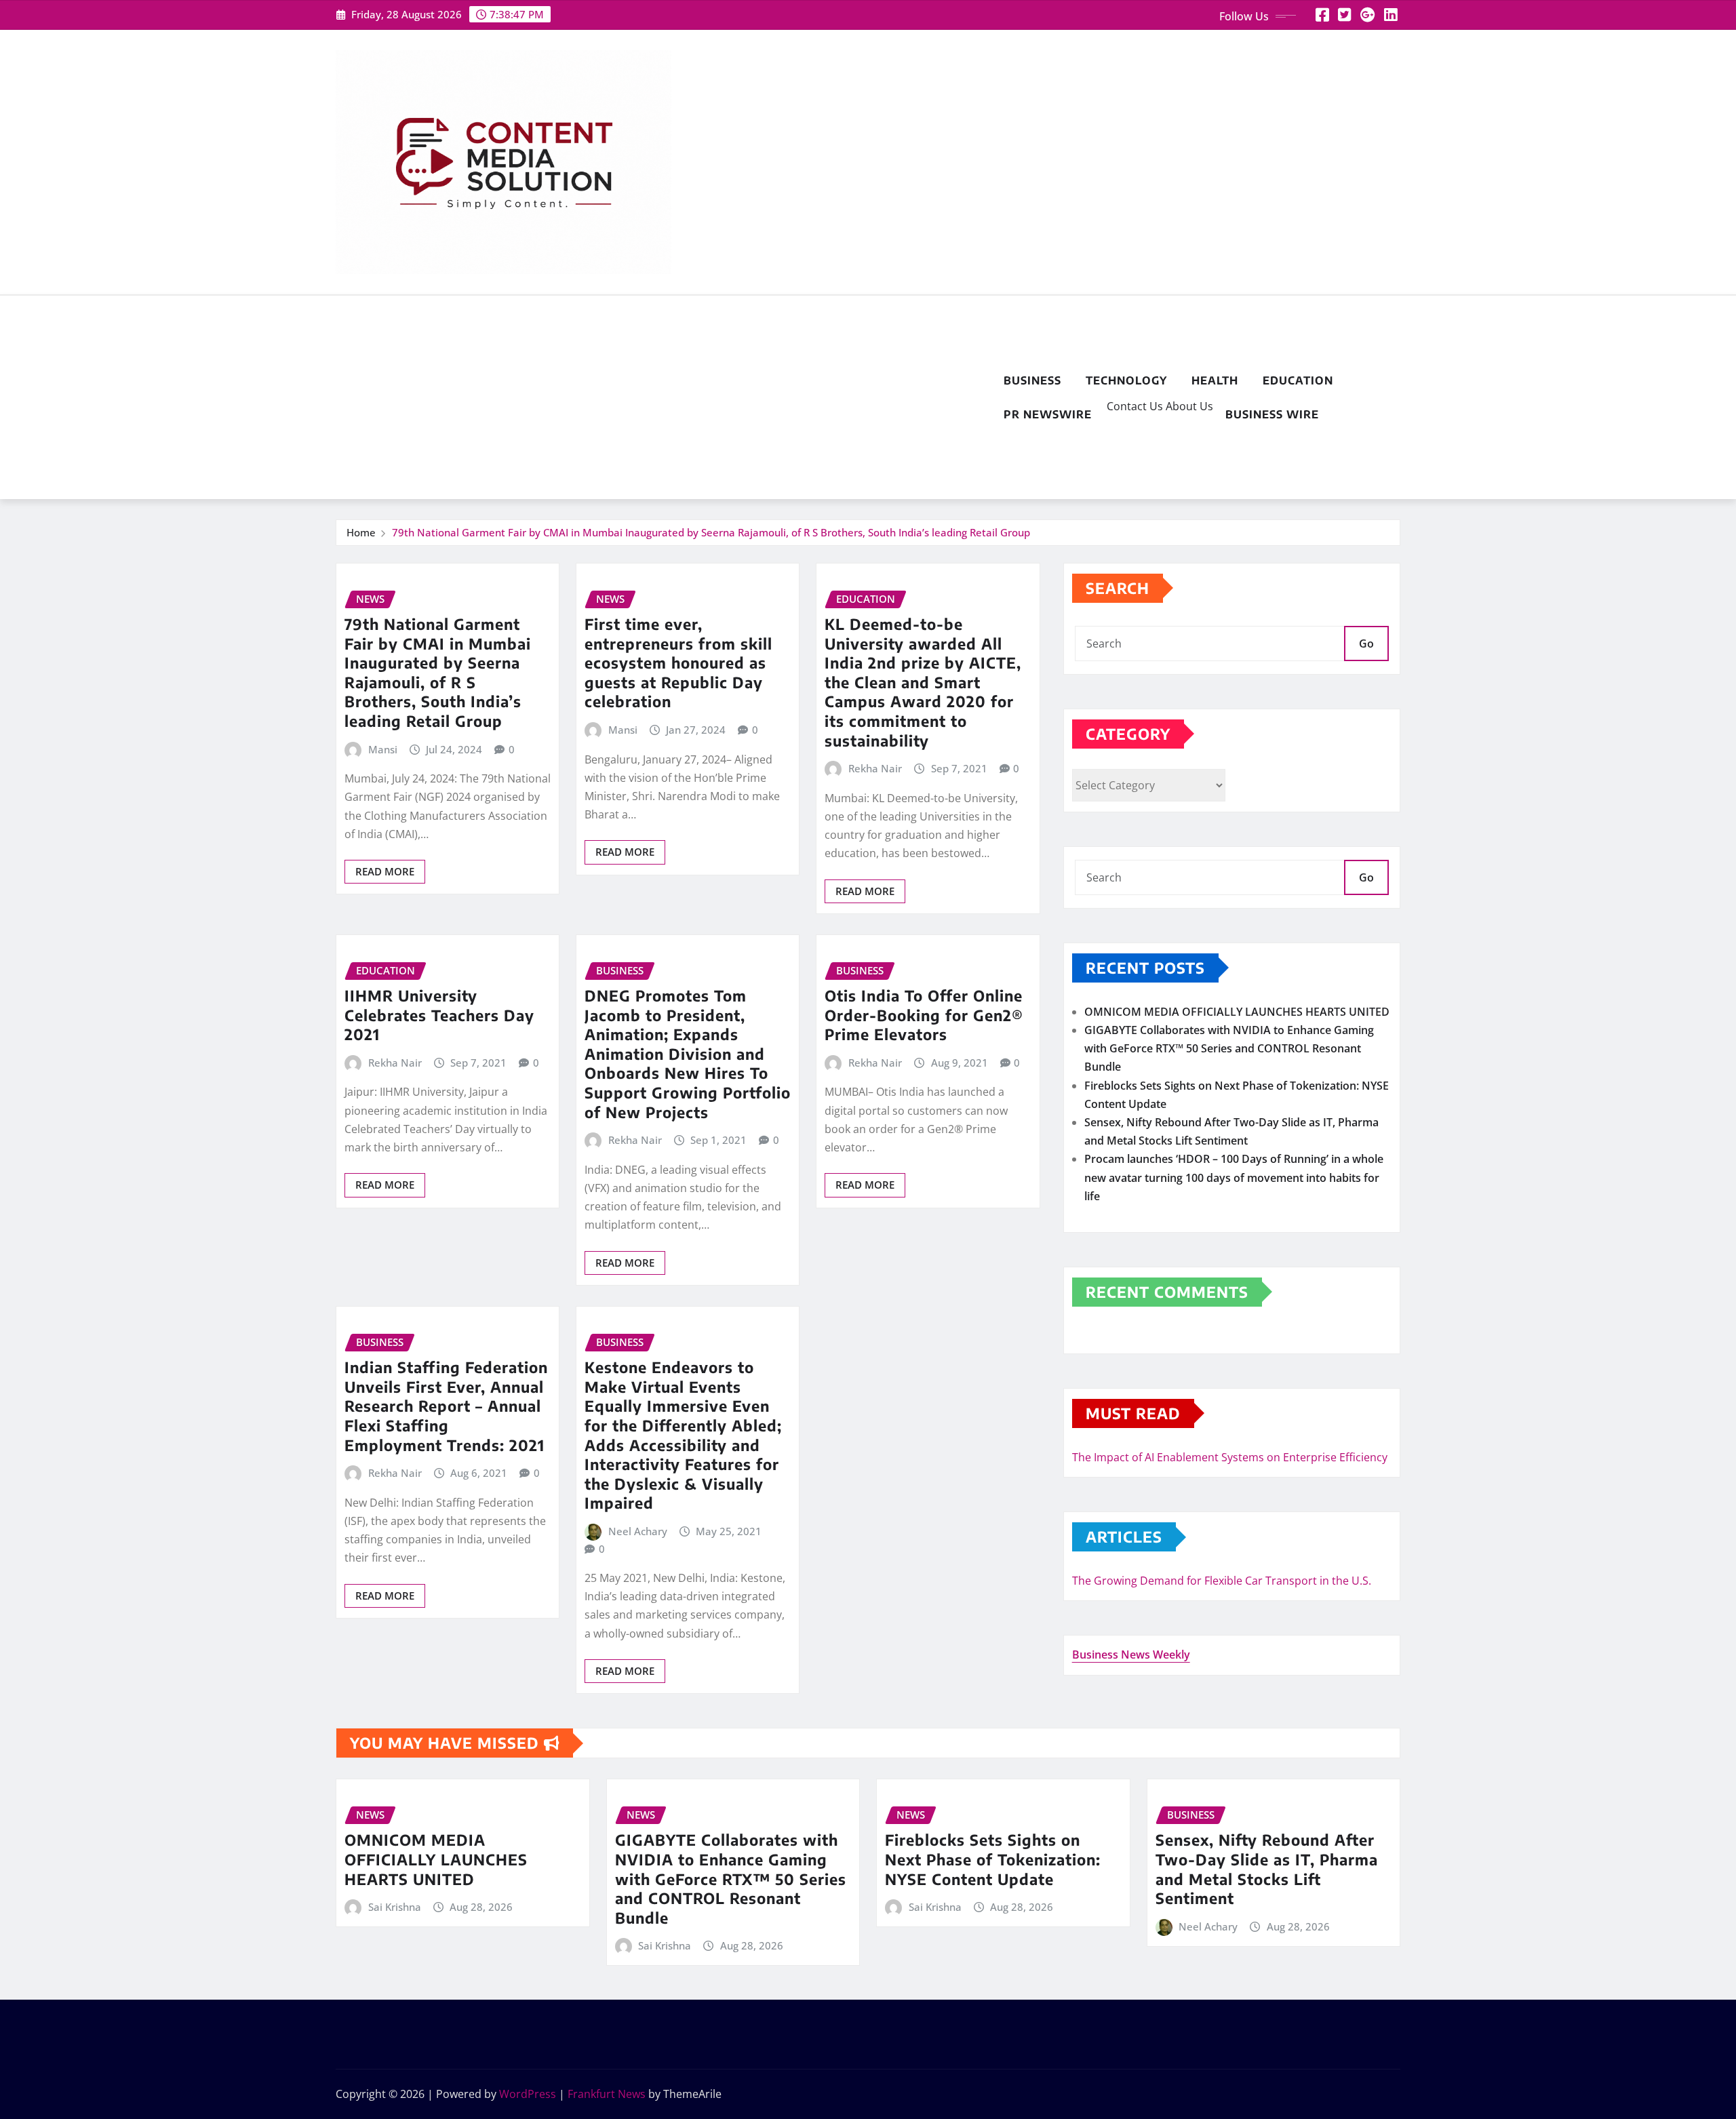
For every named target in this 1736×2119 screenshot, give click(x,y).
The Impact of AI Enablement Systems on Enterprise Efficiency (1230, 1457)
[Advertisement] (664, 398)
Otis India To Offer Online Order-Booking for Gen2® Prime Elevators (924, 1015)
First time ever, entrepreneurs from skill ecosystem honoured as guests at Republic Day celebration (678, 662)
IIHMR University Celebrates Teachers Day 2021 (439, 1015)
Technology (1126, 380)
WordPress (528, 2094)
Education (1298, 380)
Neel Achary (638, 1531)
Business (1032, 380)
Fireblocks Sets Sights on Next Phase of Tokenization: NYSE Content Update (993, 1859)
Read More (385, 871)
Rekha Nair (875, 768)
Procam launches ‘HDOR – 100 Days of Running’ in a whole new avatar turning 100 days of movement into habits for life (1234, 1177)
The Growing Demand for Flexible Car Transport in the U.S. (1222, 1581)
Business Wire (1272, 414)
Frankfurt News (607, 2094)
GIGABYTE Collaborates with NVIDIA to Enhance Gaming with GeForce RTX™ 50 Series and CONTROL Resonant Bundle (1229, 1048)
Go (1366, 643)
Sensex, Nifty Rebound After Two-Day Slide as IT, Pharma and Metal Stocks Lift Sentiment (1267, 1869)
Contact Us (1133, 406)
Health (1215, 380)
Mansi (383, 749)
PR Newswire (1048, 414)
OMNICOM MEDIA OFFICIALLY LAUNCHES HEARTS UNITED (1237, 1012)
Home (361, 532)
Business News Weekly (1131, 1655)
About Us (1188, 406)
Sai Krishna (395, 1907)
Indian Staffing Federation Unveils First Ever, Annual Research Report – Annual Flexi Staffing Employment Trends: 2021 (446, 1406)
